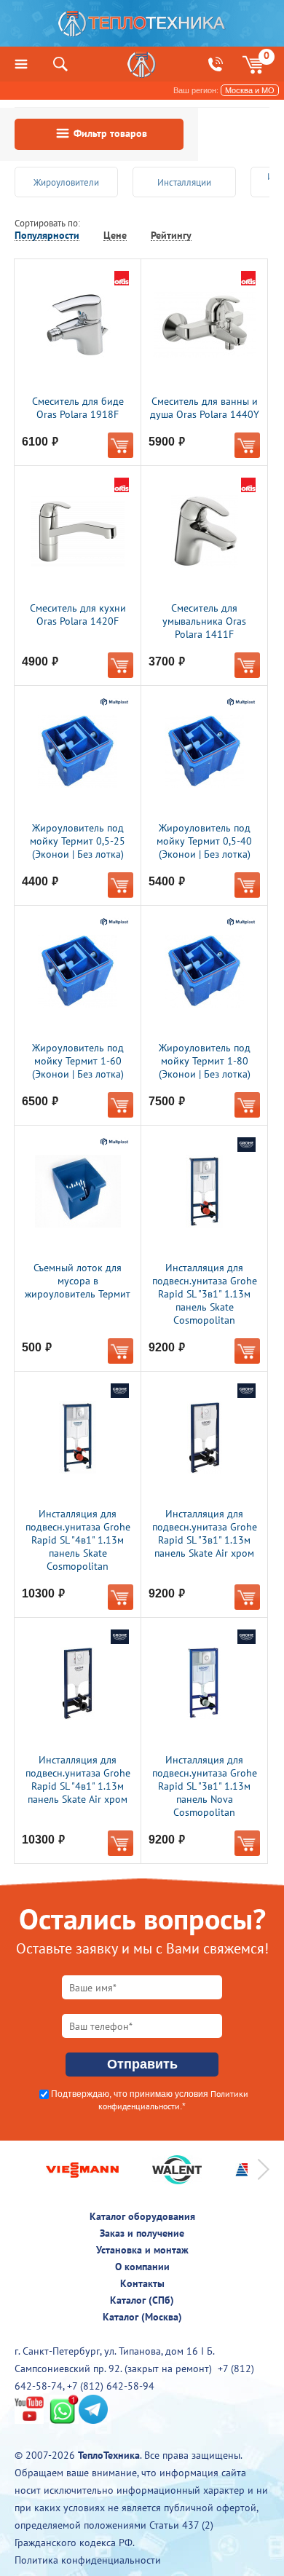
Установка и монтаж (142, 2250)
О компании (142, 2267)
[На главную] (142, 27)
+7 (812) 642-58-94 (111, 2386)
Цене (115, 236)
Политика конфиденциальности (88, 2560)
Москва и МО (250, 90)
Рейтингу (171, 236)
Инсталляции (184, 182)
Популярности (47, 236)
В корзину (121, 445)
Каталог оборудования (142, 2216)
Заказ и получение (142, 2233)
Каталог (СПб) (142, 2300)
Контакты (142, 2283)
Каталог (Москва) (142, 2317)
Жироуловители (66, 182)
